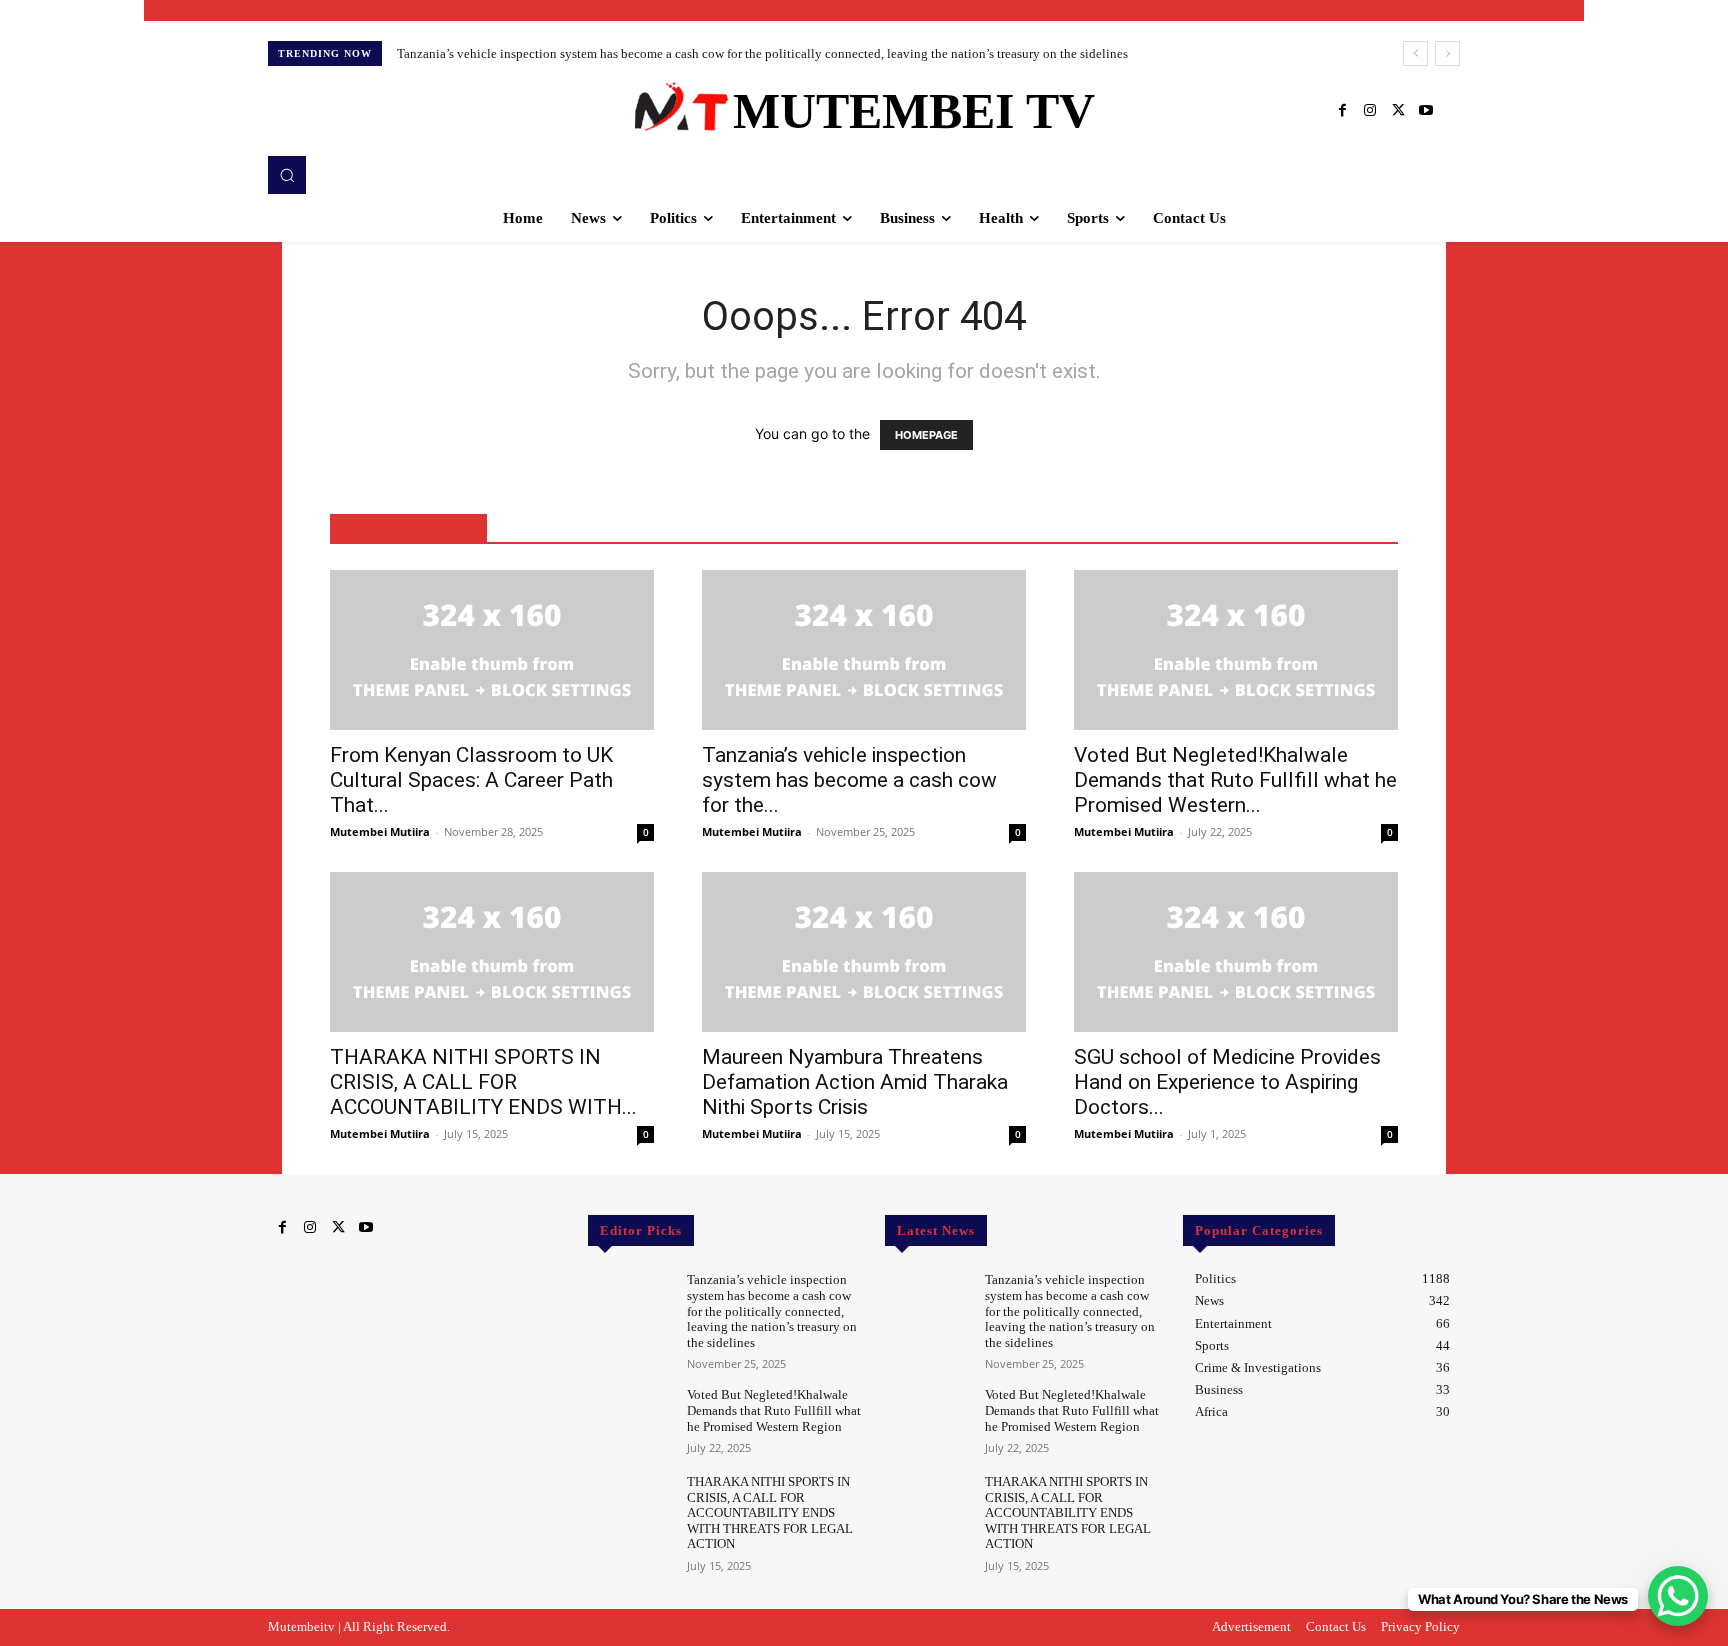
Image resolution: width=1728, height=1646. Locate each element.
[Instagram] (1370, 111)
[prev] (1415, 53)
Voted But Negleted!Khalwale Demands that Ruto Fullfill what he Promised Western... (1235, 780)
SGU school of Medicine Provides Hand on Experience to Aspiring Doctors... (1227, 1082)
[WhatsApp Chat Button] (1678, 1596)
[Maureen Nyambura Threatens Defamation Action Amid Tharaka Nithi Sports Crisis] (864, 952)
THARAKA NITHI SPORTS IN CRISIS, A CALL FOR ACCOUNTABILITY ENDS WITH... (483, 1082)
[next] (1447, 53)
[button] (287, 175)
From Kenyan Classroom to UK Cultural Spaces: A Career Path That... (471, 780)
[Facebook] (1342, 111)
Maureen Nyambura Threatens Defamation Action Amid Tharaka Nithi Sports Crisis (855, 1082)
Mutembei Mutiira (380, 831)
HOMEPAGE (926, 435)
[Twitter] (1398, 111)
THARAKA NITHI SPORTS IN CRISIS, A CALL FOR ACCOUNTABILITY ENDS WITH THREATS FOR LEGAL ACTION (770, 1512)
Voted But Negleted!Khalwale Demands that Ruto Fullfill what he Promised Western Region (774, 1410)
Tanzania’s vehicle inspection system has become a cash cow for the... (849, 780)
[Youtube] (1426, 111)
